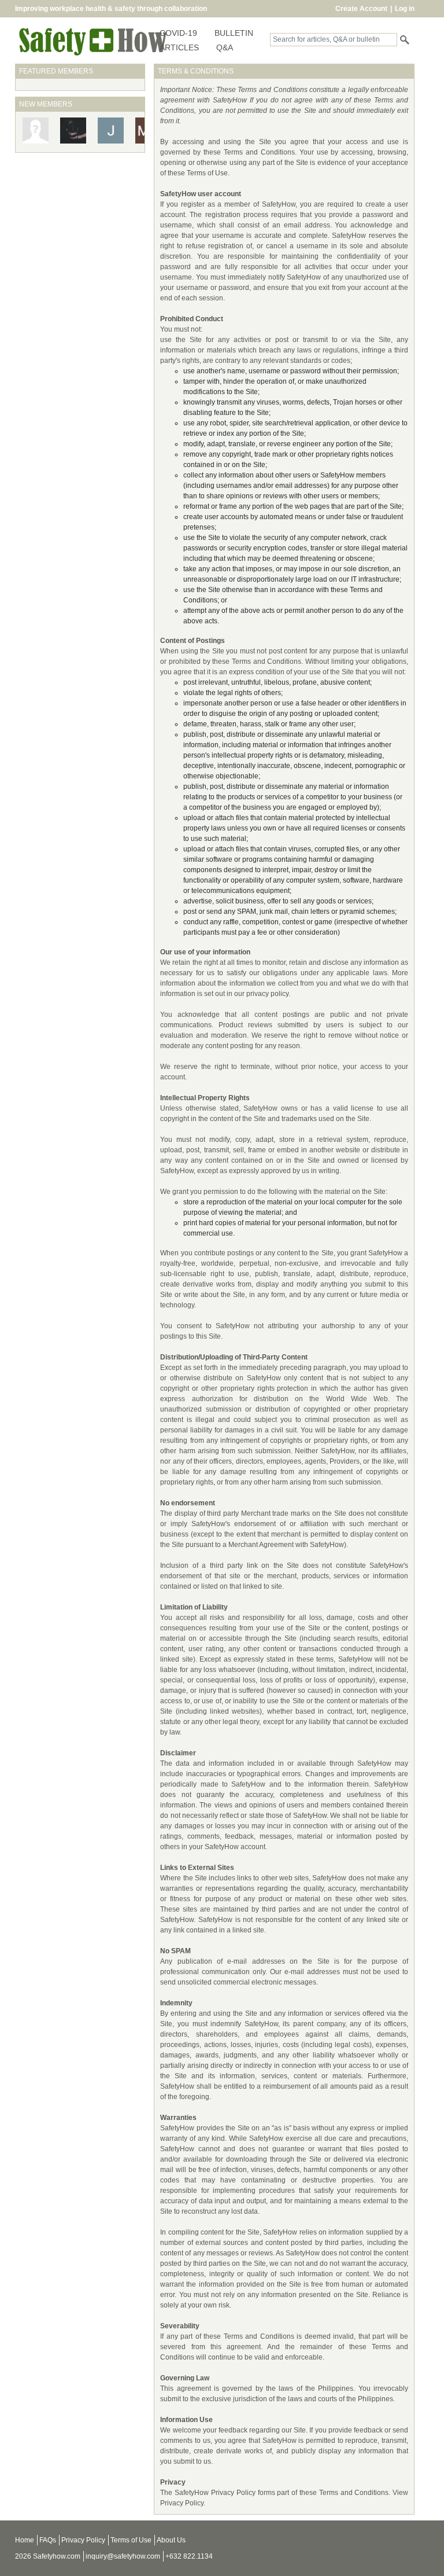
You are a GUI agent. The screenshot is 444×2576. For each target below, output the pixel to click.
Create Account (361, 9)
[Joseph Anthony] (111, 130)
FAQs (48, 2540)
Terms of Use (131, 2540)
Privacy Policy (83, 2540)
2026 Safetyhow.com (48, 2556)
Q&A (225, 47)
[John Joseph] (73, 130)
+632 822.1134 (189, 2556)
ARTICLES (179, 47)
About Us (171, 2540)
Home (25, 2540)
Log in (405, 9)
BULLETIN (234, 33)
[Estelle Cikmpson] (36, 130)
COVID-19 (178, 33)
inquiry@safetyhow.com (123, 2556)
